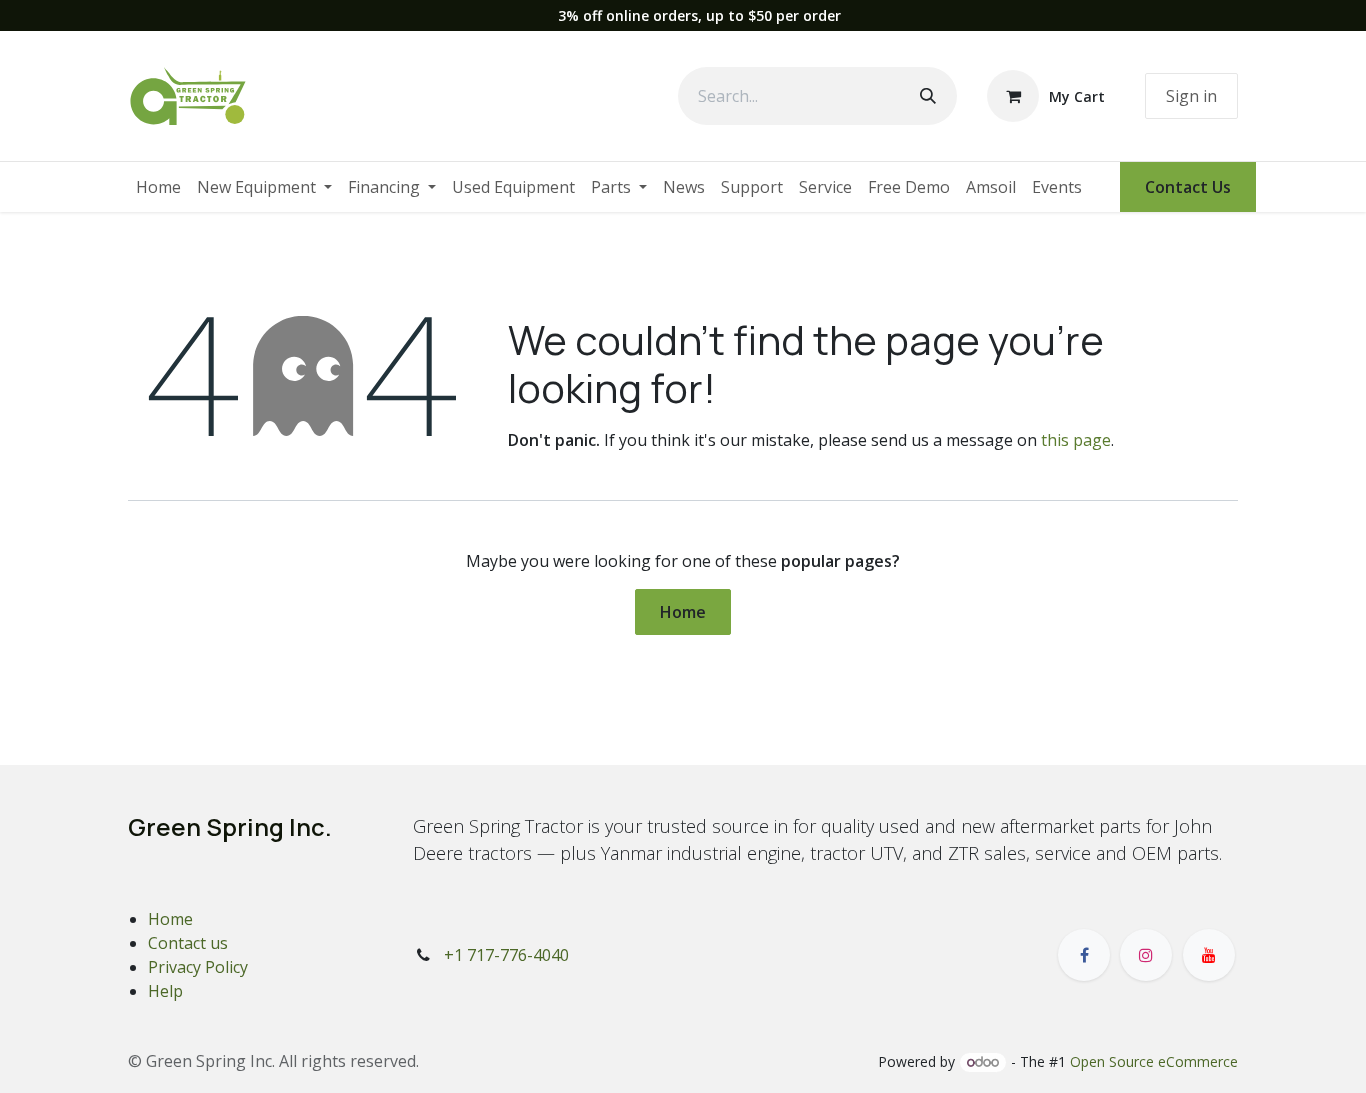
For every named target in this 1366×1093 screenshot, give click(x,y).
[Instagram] (1146, 955)
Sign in (1191, 96)
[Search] (928, 96)
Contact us (188, 943)
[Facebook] (1084, 955)
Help (165, 991)
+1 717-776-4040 (506, 955)
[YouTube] (1209, 955)
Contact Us (1188, 187)
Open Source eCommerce (1154, 1061)
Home (683, 612)
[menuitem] (158, 187)
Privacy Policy (198, 967)
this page (1076, 440)
